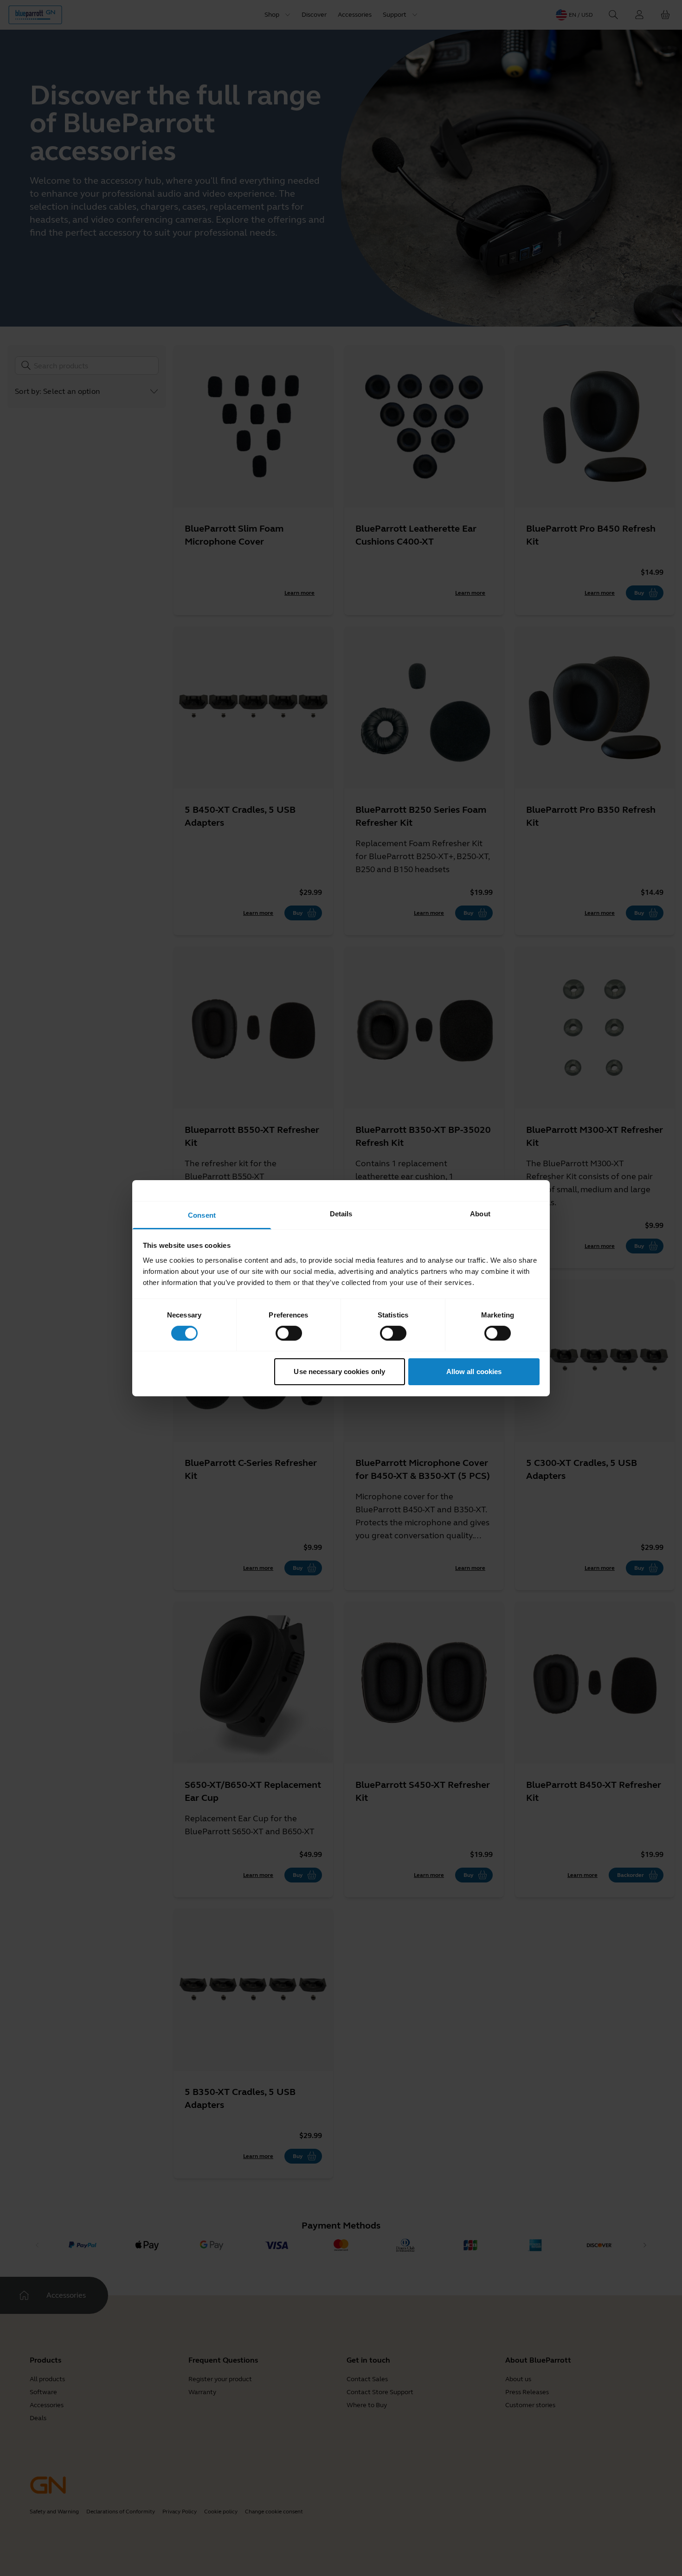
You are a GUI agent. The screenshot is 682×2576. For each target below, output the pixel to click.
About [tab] (480, 1213)
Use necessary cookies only (339, 1372)
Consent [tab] (202, 1215)
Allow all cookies (474, 1372)
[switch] (289, 1333)
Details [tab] (341, 1213)
